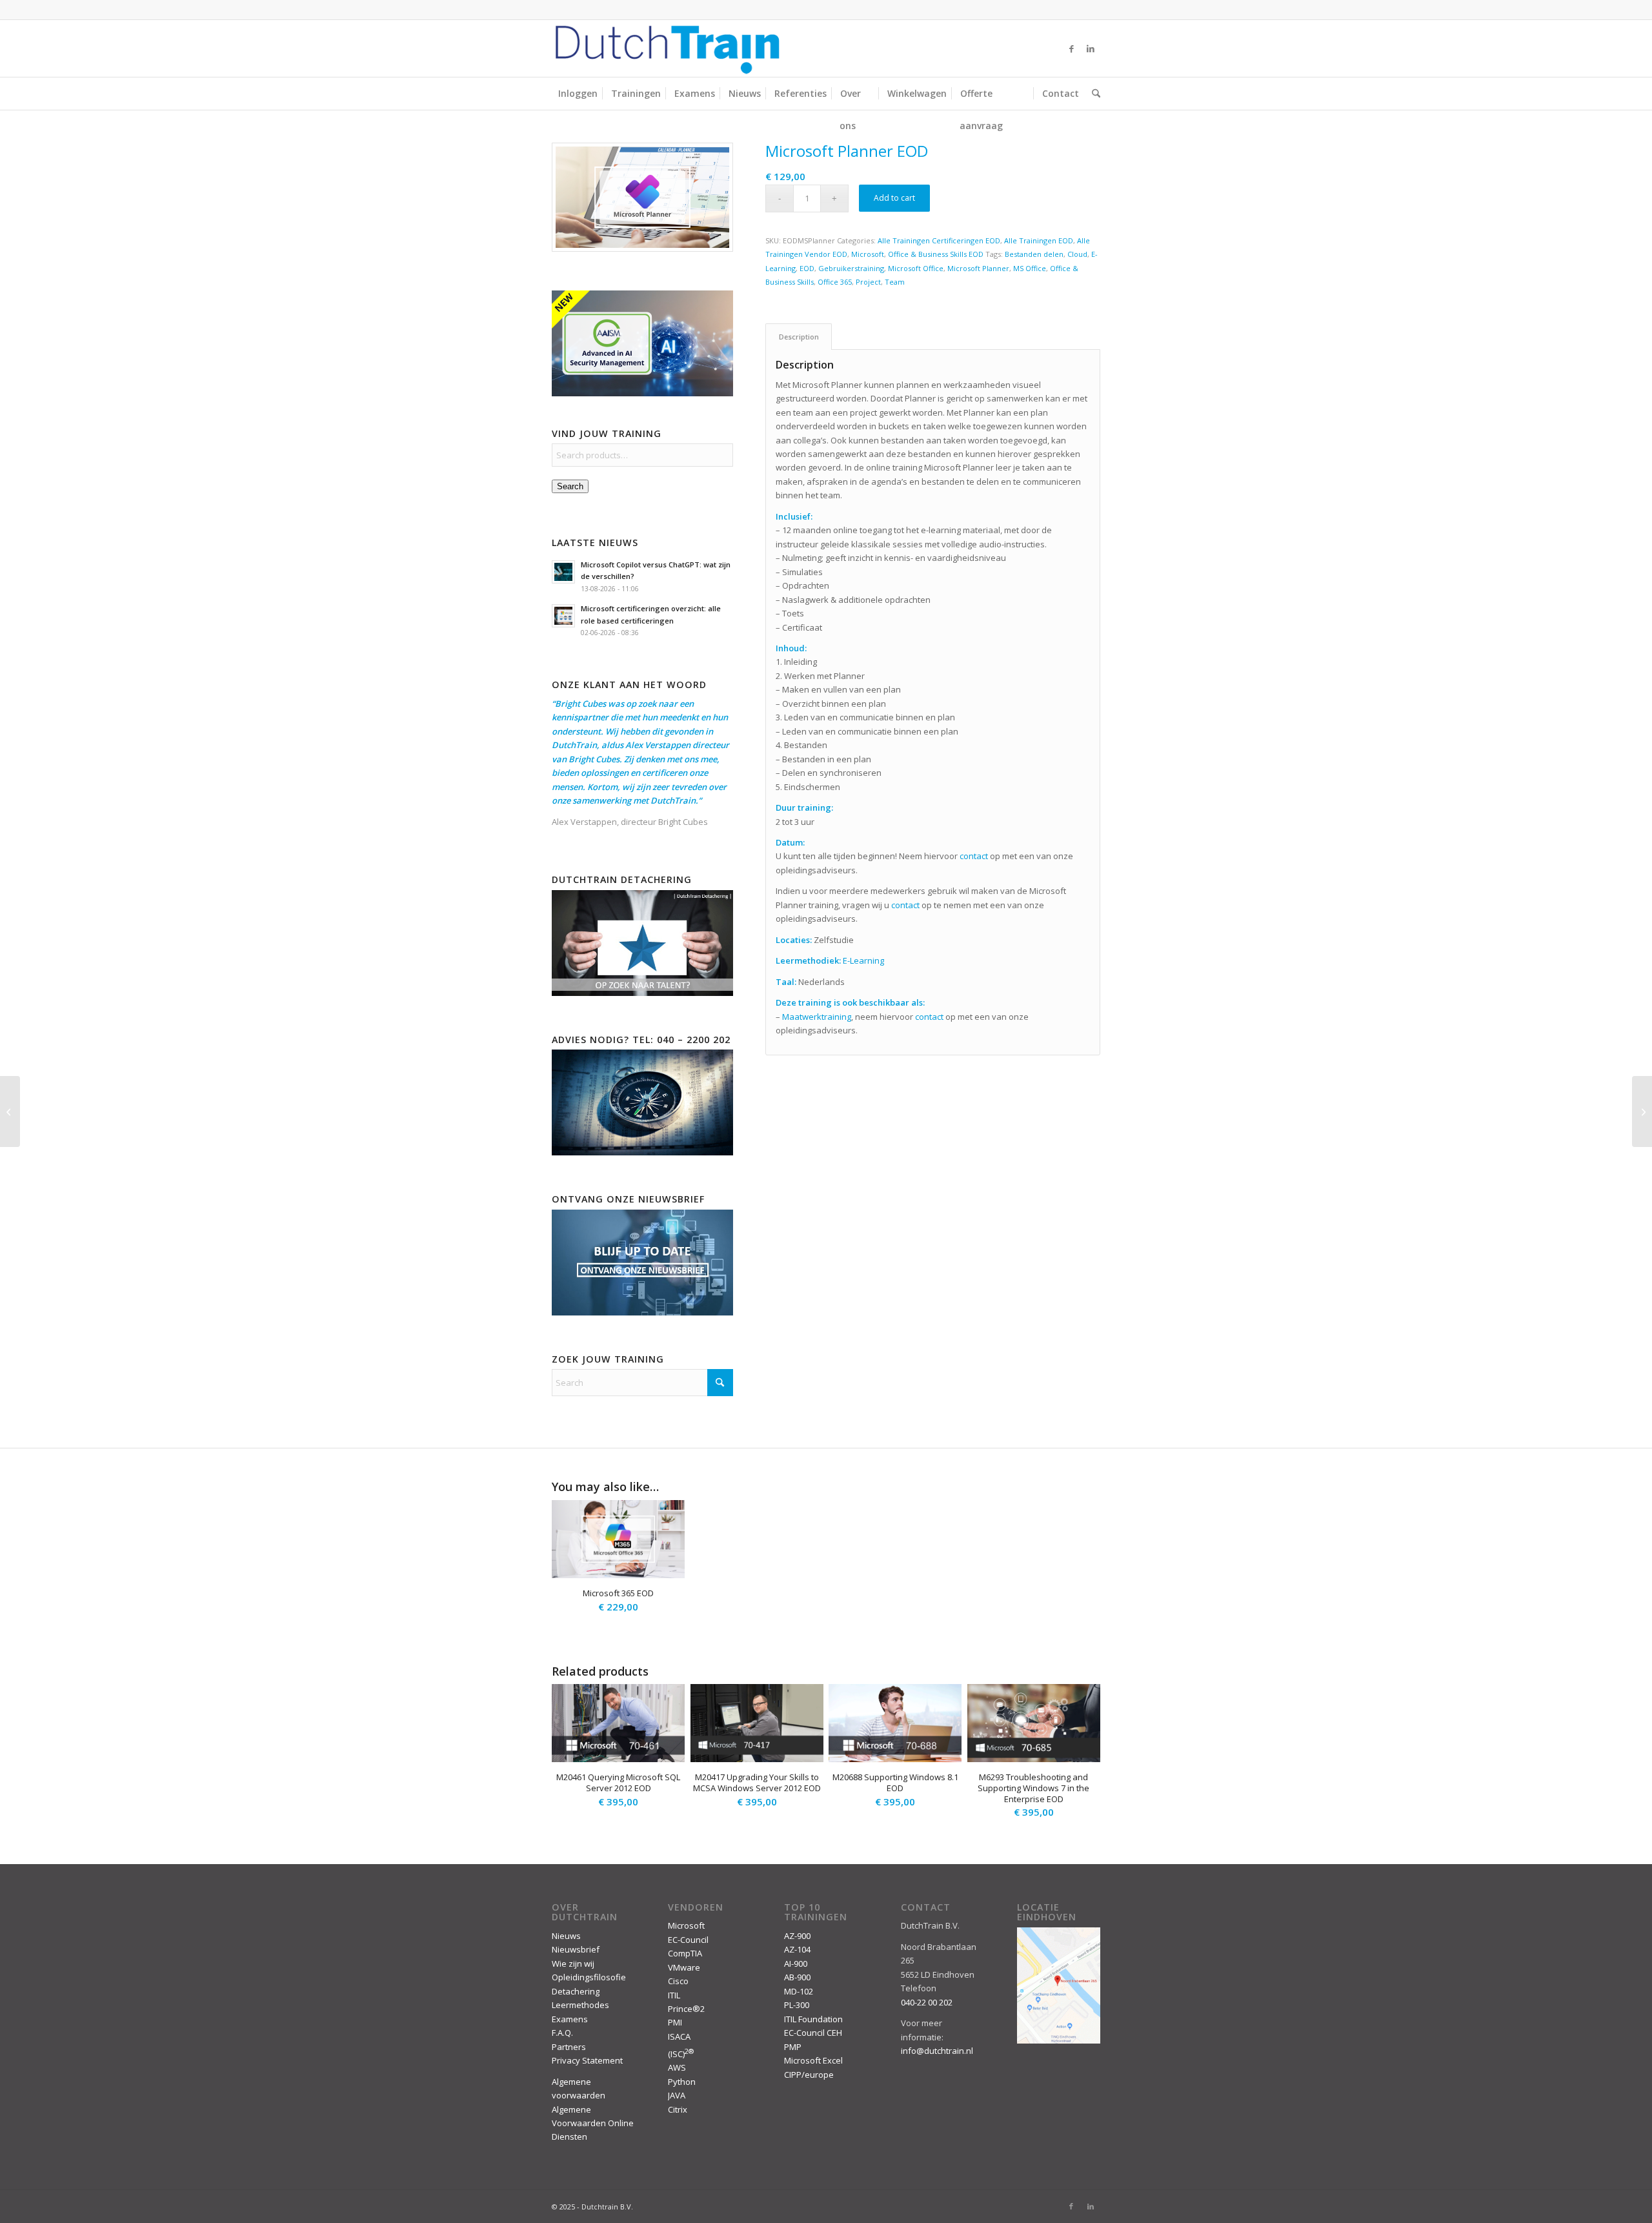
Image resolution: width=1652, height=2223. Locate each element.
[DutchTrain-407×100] (667, 48)
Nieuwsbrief (576, 1949)
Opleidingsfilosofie (589, 1977)
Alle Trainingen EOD (1039, 240)
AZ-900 (797, 1936)
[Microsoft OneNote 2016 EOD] (1642, 1111)
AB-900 (797, 1977)
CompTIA (685, 1953)
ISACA (679, 2036)
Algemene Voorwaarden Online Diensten (593, 2123)
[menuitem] (578, 94)
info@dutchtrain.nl (937, 2051)
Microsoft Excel (813, 2060)
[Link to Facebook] (1071, 48)
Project (868, 282)
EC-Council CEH (813, 2033)
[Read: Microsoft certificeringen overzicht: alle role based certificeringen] (563, 616)
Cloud (1077, 254)
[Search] (1093, 94)
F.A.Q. (562, 2033)
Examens (570, 2019)
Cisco (678, 1981)
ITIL (674, 1995)
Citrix (678, 2109)
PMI (675, 2022)
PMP (793, 2047)
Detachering (576, 1991)
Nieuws (566, 1936)
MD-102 (799, 1991)
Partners (569, 2047)
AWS (677, 2067)
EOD (807, 268)
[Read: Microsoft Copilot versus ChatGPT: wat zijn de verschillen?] (563, 572)
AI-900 (796, 1964)
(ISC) (681, 2054)
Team (895, 282)
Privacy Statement (587, 2060)
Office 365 (835, 282)
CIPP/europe (809, 2075)
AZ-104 (797, 1949)
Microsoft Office (916, 268)
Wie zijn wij (573, 1964)
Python (682, 2082)
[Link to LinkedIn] (1091, 48)
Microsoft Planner (978, 268)
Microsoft (868, 254)
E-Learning (863, 960)
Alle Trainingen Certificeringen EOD (939, 240)
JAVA (677, 2095)
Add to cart (894, 198)
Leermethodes (580, 2005)
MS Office (1030, 268)
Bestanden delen (1034, 254)
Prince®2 (686, 2009)
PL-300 (797, 2005)
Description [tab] (799, 337)
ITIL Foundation (813, 2019)
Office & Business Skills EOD (936, 254)
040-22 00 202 (927, 2002)
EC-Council (688, 1940)
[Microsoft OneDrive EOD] (10, 1111)
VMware (684, 1967)
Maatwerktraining (817, 1017)
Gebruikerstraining (851, 268)
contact (974, 856)
